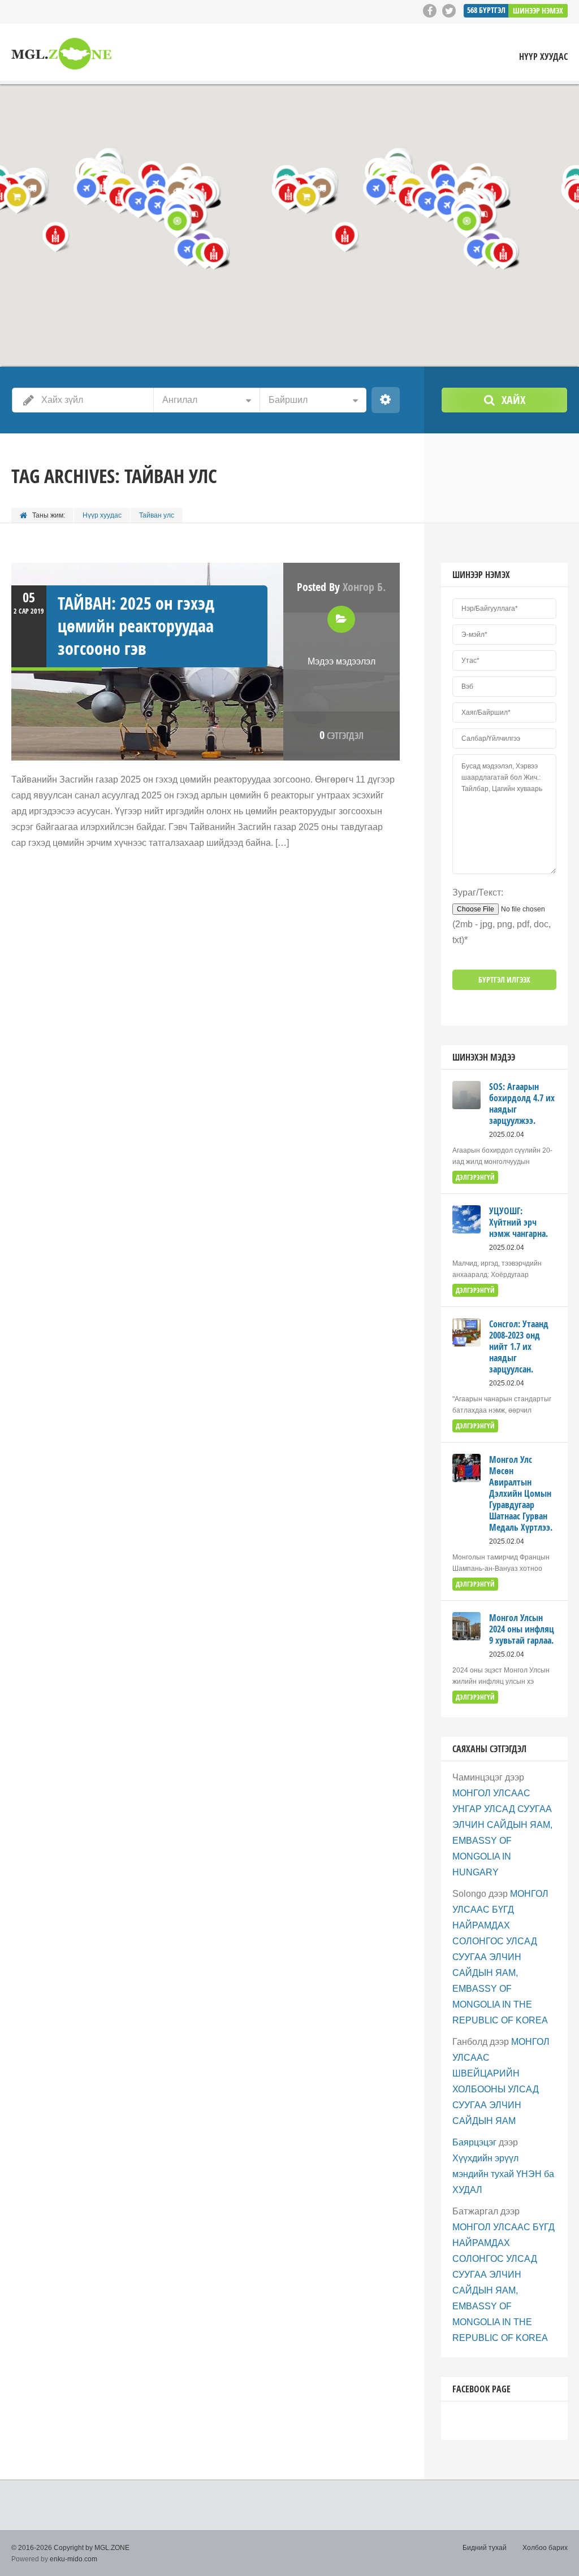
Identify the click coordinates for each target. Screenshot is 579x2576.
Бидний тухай (485, 2548)
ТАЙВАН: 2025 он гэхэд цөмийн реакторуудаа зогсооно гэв (136, 626)
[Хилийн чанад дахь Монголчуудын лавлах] (61, 54)
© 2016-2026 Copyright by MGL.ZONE (70, 2548)
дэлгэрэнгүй (475, 1177)
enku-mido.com (74, 2559)
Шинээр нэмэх (538, 10)
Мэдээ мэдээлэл (342, 661)
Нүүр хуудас (543, 57)
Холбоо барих (545, 2548)
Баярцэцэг (474, 2142)
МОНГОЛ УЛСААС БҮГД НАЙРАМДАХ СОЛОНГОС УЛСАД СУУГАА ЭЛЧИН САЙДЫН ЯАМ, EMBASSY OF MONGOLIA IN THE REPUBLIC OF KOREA (500, 1957)
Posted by (341, 587)
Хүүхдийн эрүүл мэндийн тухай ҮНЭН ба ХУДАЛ (503, 2174)
